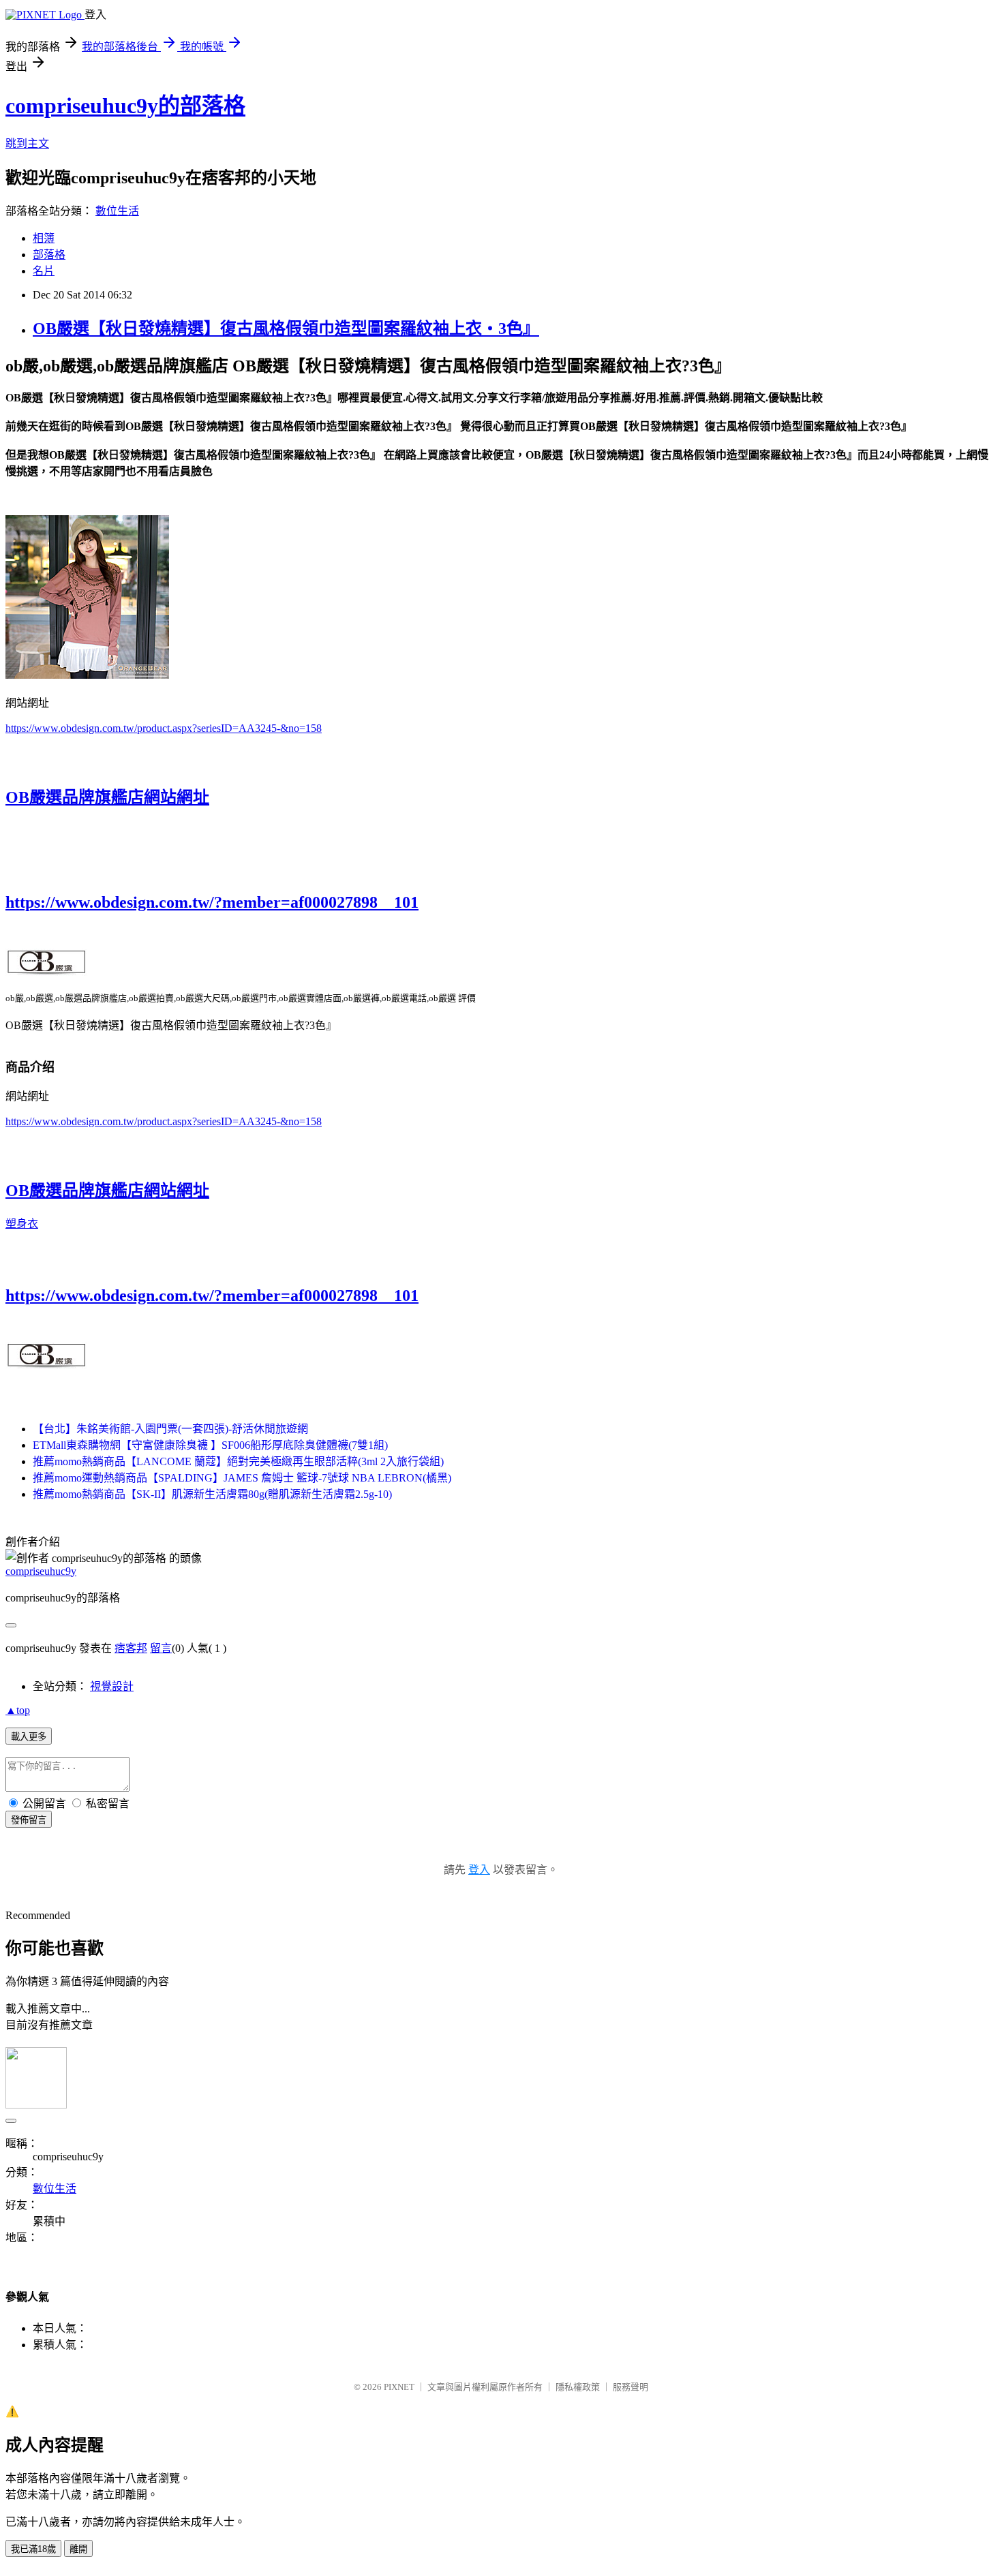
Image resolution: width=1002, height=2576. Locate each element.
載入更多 (29, 1737)
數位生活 (117, 211)
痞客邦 (131, 1648)
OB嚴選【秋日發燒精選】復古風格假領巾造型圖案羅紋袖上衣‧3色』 (286, 328)
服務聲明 (631, 2387)
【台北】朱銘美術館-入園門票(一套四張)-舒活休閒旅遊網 (170, 1429)
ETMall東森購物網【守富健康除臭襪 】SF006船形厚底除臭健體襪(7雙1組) (210, 1445)
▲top (18, 1710)
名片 (44, 271)
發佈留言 (29, 1820)
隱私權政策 (578, 2387)
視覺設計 (112, 1686)
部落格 (49, 255)
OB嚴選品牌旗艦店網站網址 (107, 797)
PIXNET (399, 2387)
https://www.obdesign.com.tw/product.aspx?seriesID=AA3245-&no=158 (164, 728)
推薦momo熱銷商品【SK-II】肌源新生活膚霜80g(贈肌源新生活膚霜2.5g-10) (212, 1494)
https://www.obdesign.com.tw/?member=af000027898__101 (212, 902)
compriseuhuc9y (41, 1571)
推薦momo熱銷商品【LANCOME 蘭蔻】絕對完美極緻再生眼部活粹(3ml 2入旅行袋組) (238, 1461)
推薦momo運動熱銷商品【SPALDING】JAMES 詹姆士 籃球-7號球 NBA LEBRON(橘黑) (242, 1478)
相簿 (44, 238)
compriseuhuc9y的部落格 (125, 106)
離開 (78, 2549)
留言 (161, 1648)
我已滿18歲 (33, 2549)
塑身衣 (22, 1224)
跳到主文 (27, 143)
